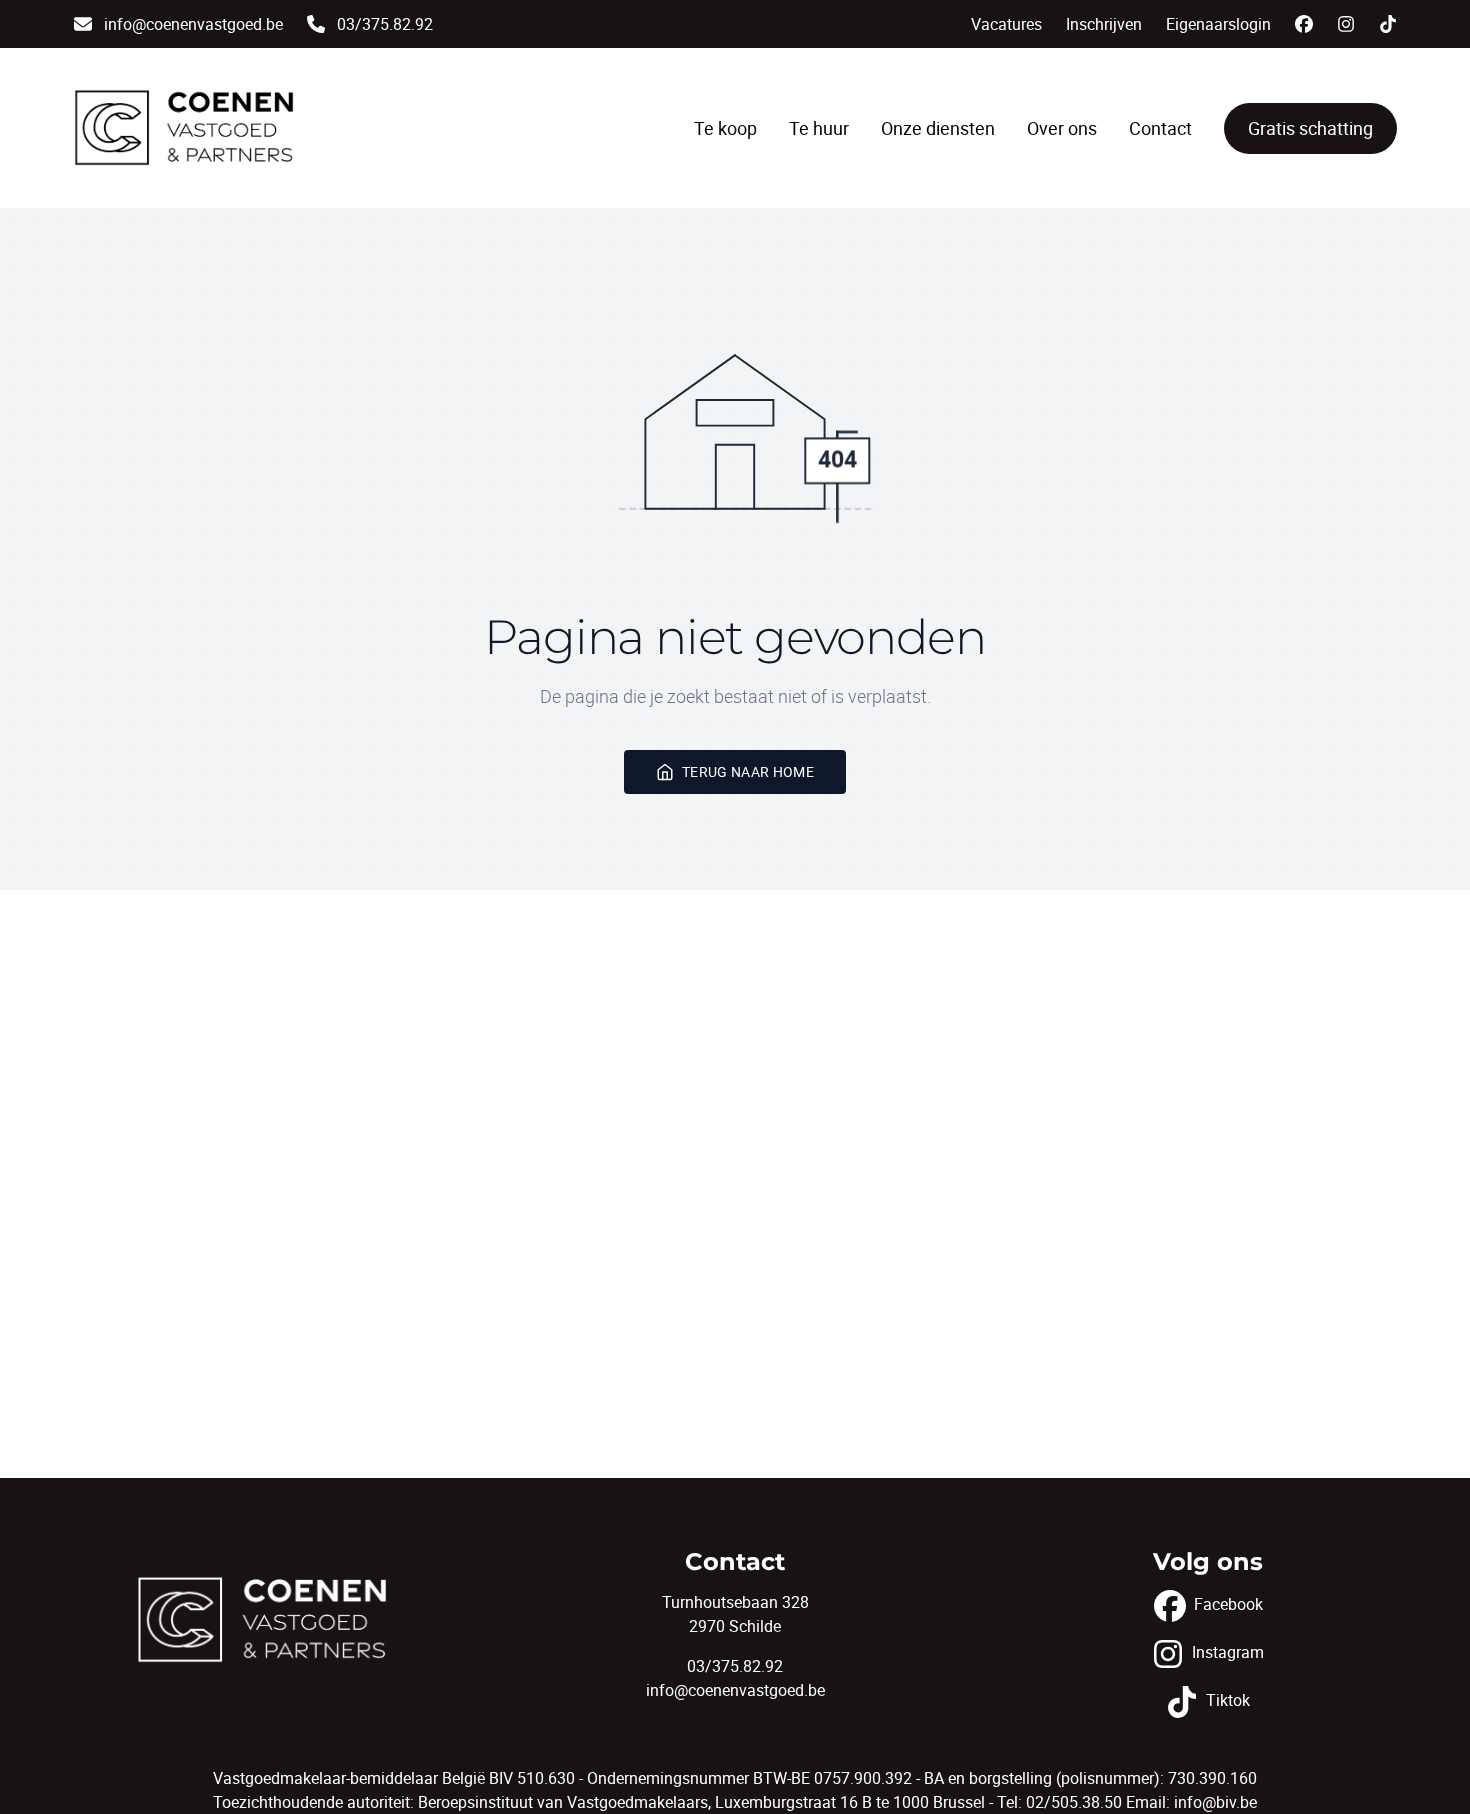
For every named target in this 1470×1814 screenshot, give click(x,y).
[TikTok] (1388, 24)
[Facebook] (1304, 24)
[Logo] (184, 128)
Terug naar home (748, 771)
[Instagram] (1346, 24)
